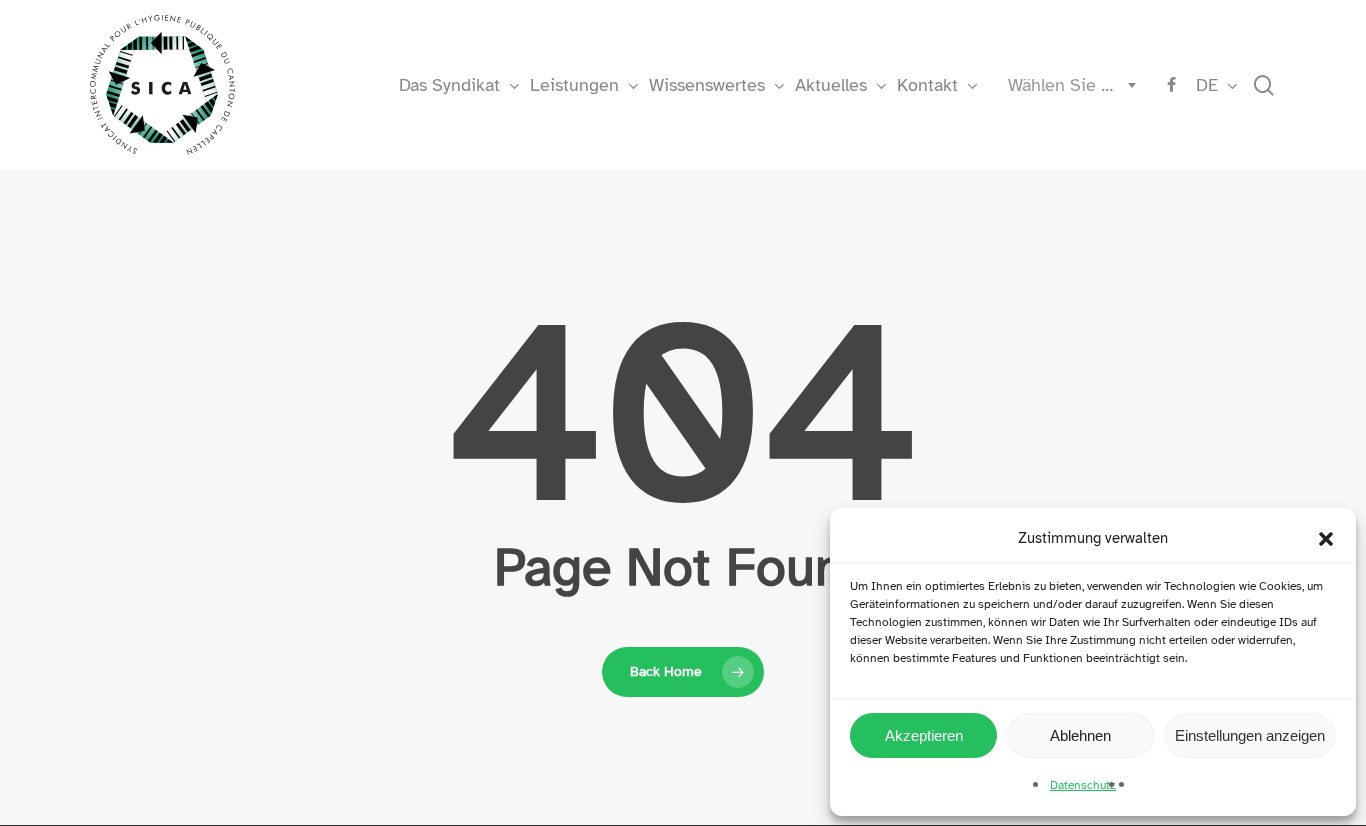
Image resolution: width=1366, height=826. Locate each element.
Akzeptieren (924, 735)
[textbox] (1068, 85)
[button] (1326, 539)
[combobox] (1068, 85)
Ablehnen (1080, 735)
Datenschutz (1083, 785)
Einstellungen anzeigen (1250, 735)
